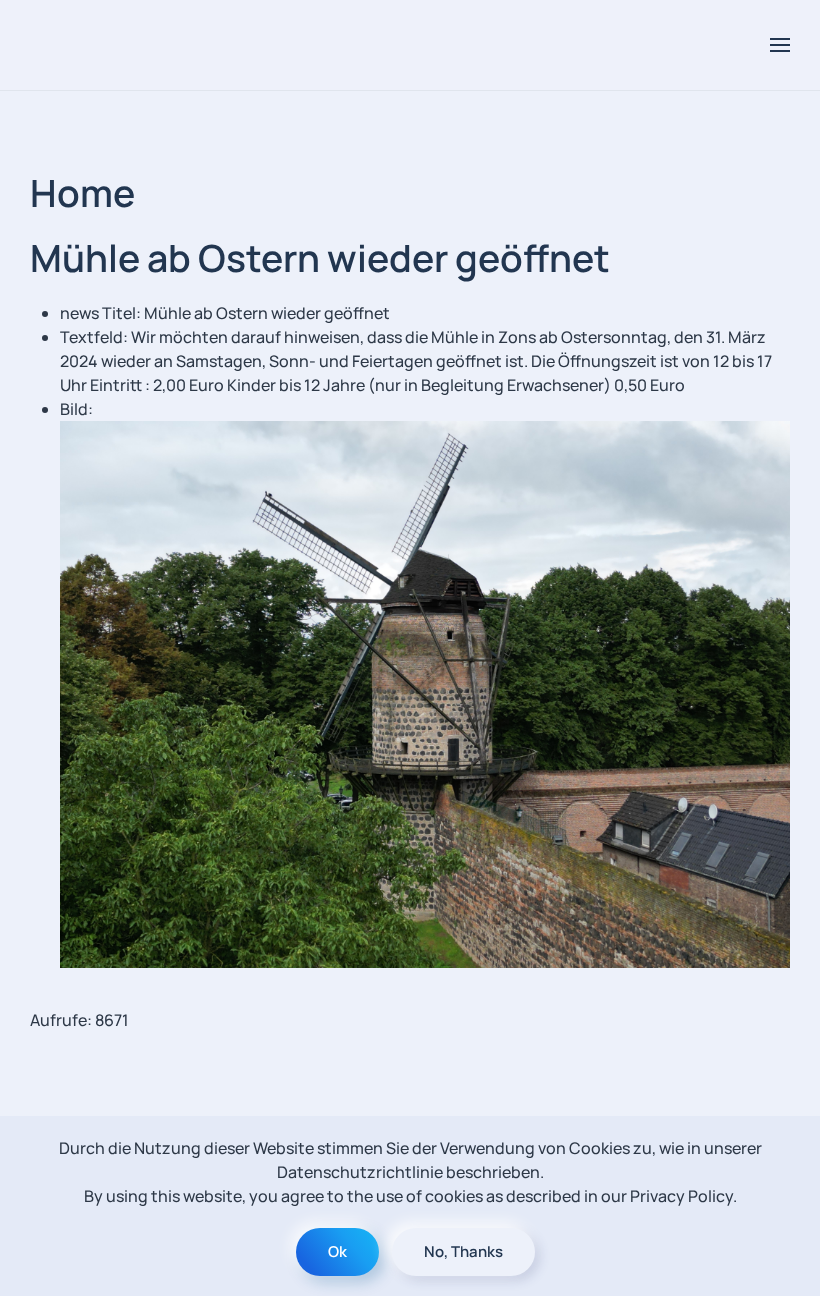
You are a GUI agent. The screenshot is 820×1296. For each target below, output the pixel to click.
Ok (337, 1251)
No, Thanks (463, 1251)
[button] (780, 45)
